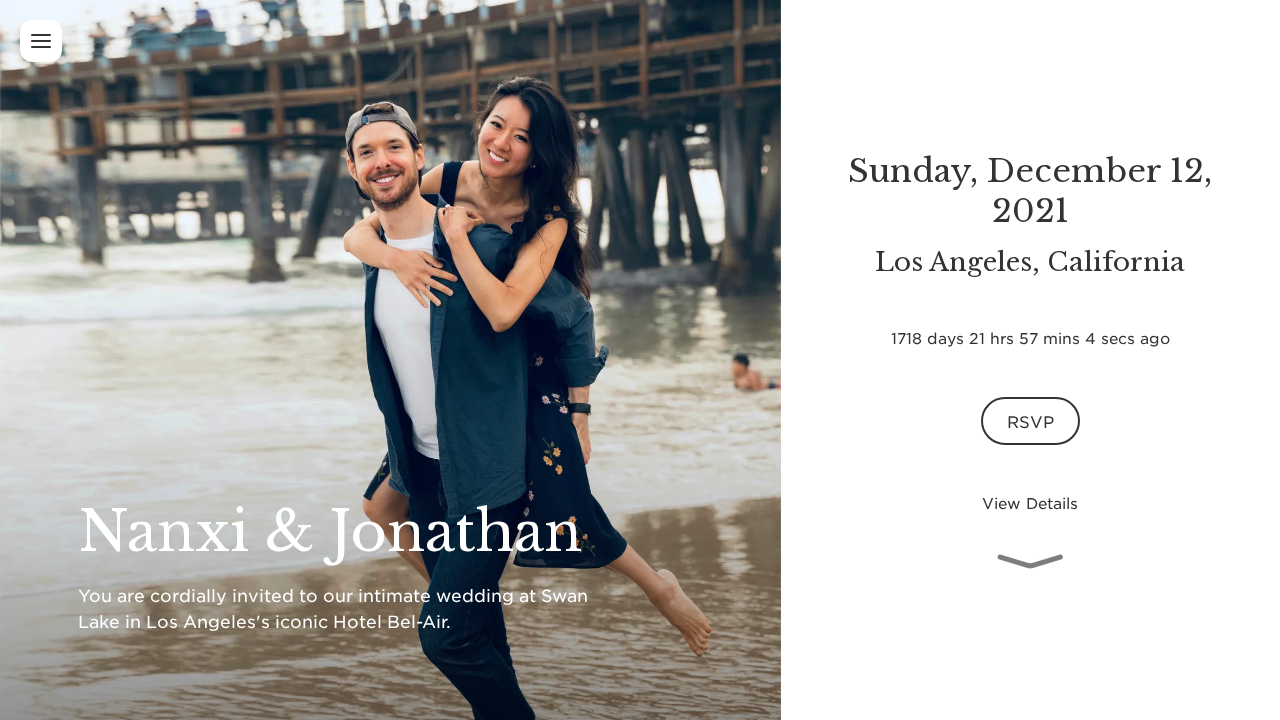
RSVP (1030, 421)
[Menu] (41, 41)
